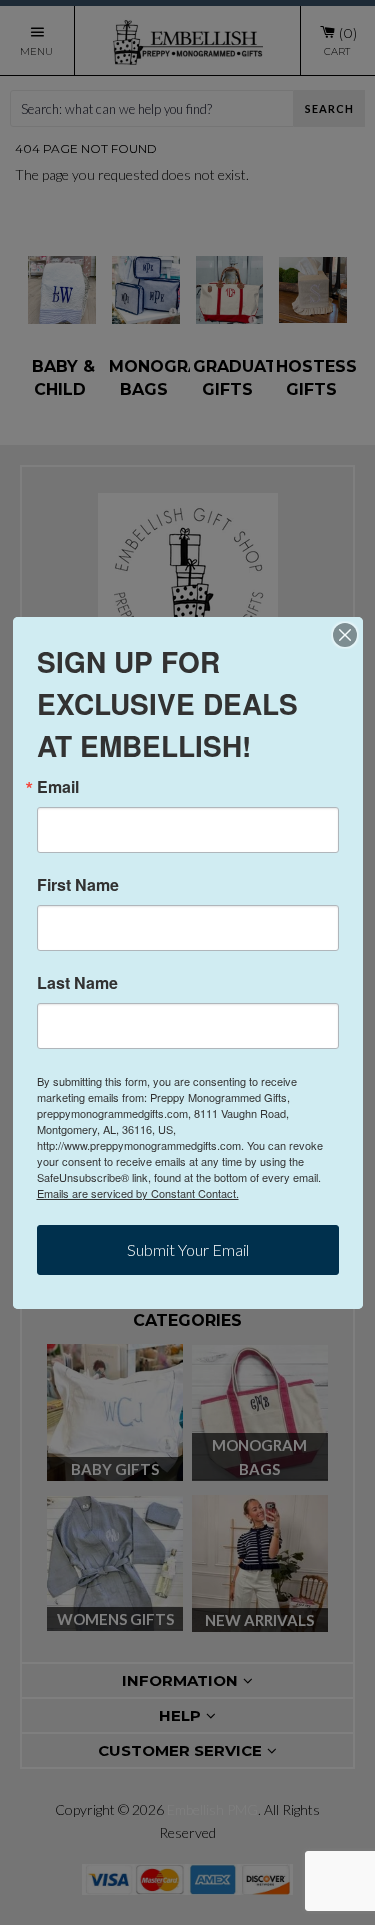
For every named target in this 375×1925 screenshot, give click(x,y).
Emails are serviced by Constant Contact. (138, 1193)
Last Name (77, 983)
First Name (78, 885)
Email (58, 787)
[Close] (345, 635)
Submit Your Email (188, 1249)
